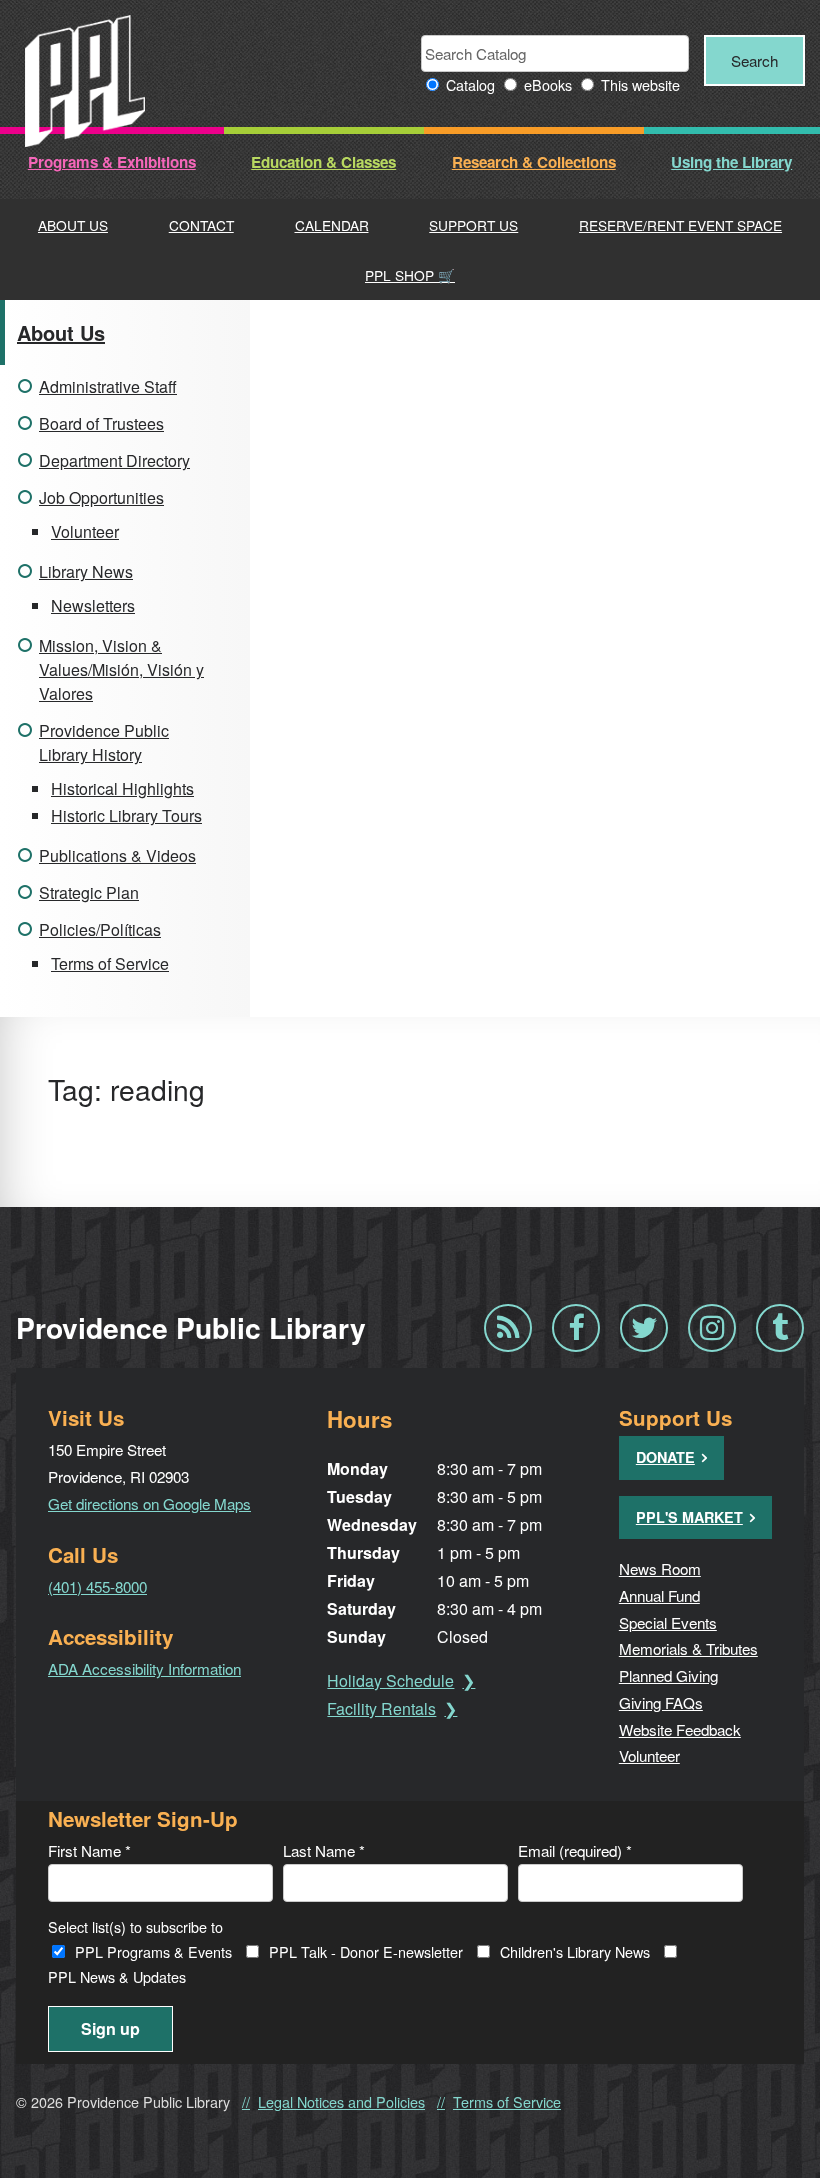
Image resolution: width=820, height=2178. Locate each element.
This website (640, 84)
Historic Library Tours (126, 815)
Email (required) (575, 1850)
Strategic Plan (89, 892)
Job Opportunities (101, 497)
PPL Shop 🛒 (410, 275)
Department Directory (114, 460)
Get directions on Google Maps (149, 1503)
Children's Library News (575, 1951)
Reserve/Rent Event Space (680, 225)
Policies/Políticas (100, 929)
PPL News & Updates (117, 1976)
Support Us (473, 225)
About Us (73, 225)
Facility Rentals (381, 1708)
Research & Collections (534, 162)
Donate (665, 1457)
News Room (660, 1568)
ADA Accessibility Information (144, 1668)
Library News (86, 571)
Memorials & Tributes (688, 1648)
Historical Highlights (122, 788)
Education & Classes (323, 162)
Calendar (332, 225)
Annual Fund (659, 1595)
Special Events (668, 1622)
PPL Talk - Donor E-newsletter (366, 1951)
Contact (201, 225)
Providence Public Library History (104, 742)
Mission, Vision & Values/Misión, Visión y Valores (121, 669)
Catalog (470, 84)
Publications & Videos (117, 855)
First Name (89, 1850)
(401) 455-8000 (97, 1586)
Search (754, 60)
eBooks (548, 84)
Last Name (324, 1850)
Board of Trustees (101, 423)
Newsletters (93, 605)
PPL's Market (689, 1517)
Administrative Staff (108, 386)
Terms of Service (110, 963)
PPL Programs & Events (153, 1951)
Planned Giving (668, 1675)
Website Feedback (680, 1729)
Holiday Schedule (390, 1680)
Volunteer (85, 531)
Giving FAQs (661, 1702)
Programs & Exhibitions (112, 162)
